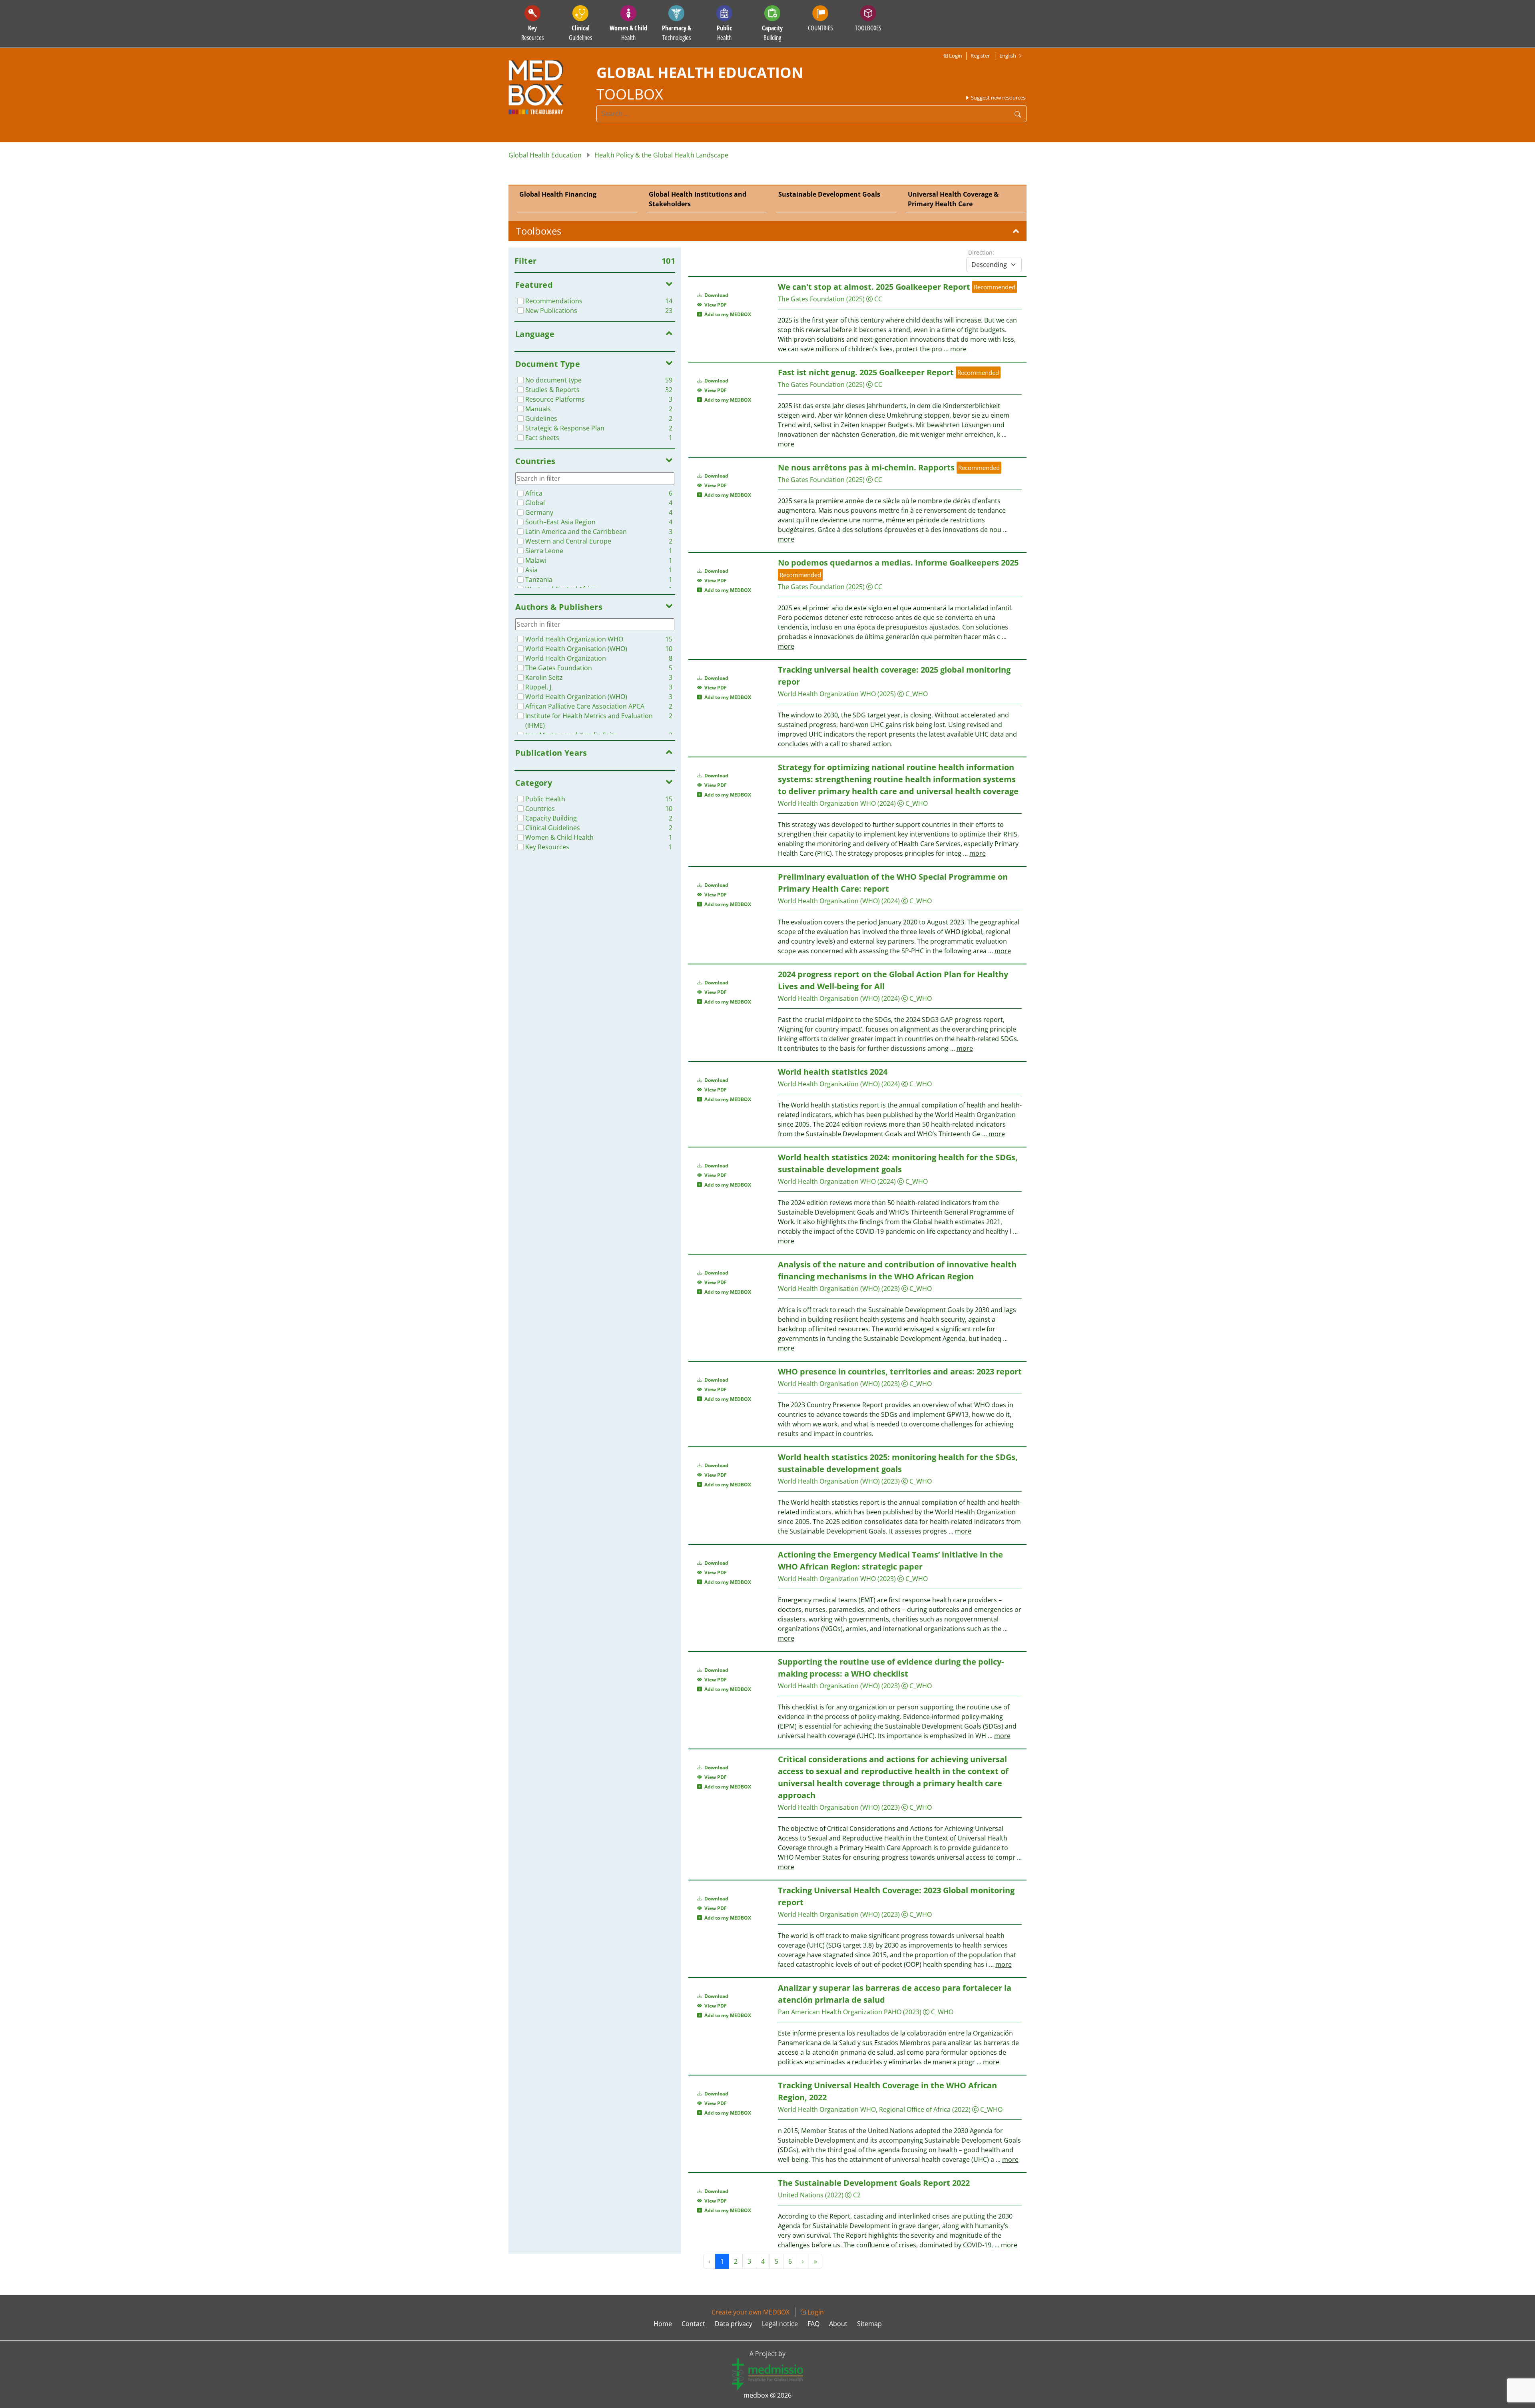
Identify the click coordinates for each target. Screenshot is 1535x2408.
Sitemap (869, 2324)
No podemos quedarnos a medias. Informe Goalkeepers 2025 (898, 563)
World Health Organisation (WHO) (829, 901)
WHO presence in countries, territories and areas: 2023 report (900, 1371)
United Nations (801, 2195)
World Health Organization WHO (827, 694)
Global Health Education (545, 155)
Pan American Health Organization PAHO (840, 2012)
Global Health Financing (558, 194)
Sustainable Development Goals (829, 194)
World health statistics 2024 (833, 1072)
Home (663, 2324)
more (958, 349)
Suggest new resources (998, 98)
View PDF (714, 305)
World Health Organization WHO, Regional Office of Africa (864, 2109)
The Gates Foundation (811, 299)
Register (980, 56)
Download (716, 295)
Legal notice (780, 2324)
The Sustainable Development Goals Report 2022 (874, 2183)
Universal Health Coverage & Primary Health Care (953, 199)
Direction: (981, 252)
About (838, 2324)
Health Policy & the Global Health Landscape (661, 155)
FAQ (813, 2324)
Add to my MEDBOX (727, 314)
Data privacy (734, 2324)
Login (955, 56)
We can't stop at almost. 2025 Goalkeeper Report (874, 287)
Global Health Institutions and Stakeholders (698, 199)
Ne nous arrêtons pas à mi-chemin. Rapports (866, 467)
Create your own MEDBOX (751, 2312)
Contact (693, 2324)
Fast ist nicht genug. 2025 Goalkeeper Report (866, 372)
